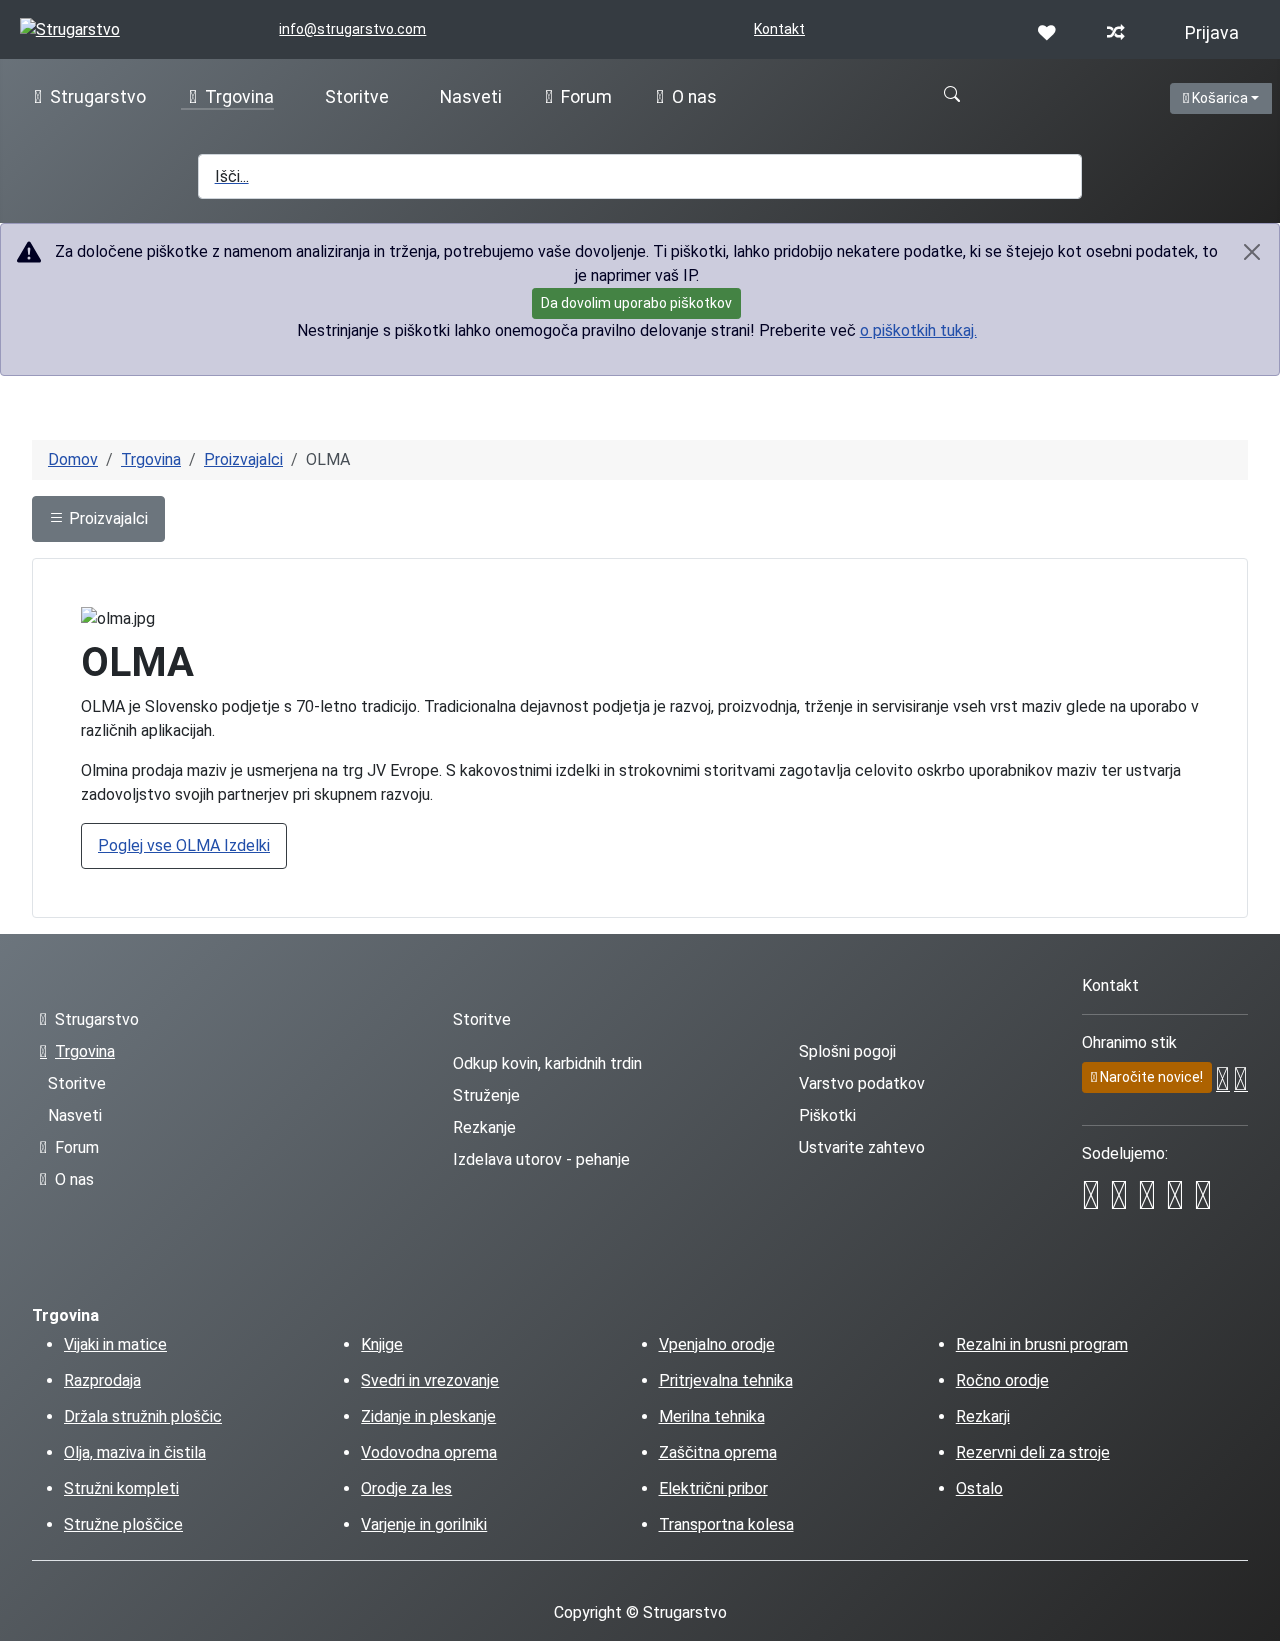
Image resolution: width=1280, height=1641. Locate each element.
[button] (952, 94)
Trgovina (239, 97)
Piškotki (827, 1115)
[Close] (1251, 252)
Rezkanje (484, 1127)
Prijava (1212, 33)
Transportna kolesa (726, 1524)
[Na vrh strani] (1255, 1616)
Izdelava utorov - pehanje (541, 1159)
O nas (694, 97)
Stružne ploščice (123, 1524)
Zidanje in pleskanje (428, 1416)
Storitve (357, 97)
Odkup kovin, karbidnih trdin (547, 1063)
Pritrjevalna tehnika (726, 1380)
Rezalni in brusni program (1042, 1344)
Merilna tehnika (712, 1416)
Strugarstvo (98, 97)
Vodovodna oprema (429, 1452)
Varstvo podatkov (862, 1083)
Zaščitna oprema (718, 1452)
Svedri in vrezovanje (430, 1380)
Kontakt (779, 29)
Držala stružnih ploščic (143, 1416)
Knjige (382, 1344)
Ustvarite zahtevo (862, 1147)
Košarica (1230, 97)
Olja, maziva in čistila (135, 1452)
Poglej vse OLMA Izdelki (184, 845)
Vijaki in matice (115, 1344)
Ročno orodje (1002, 1380)
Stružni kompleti (121, 1488)
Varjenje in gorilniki (424, 1524)
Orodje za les (406, 1488)
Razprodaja (102, 1380)
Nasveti (471, 97)
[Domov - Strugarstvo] (70, 28)
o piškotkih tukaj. (918, 330)
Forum (586, 97)
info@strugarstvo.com (352, 29)
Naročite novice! (1150, 1077)
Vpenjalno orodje (717, 1344)
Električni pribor (713, 1488)
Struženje (486, 1095)
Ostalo (979, 1488)
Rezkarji (983, 1416)
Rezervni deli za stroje (1033, 1452)
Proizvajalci (106, 518)
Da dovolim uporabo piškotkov (636, 303)
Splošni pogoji (847, 1051)
